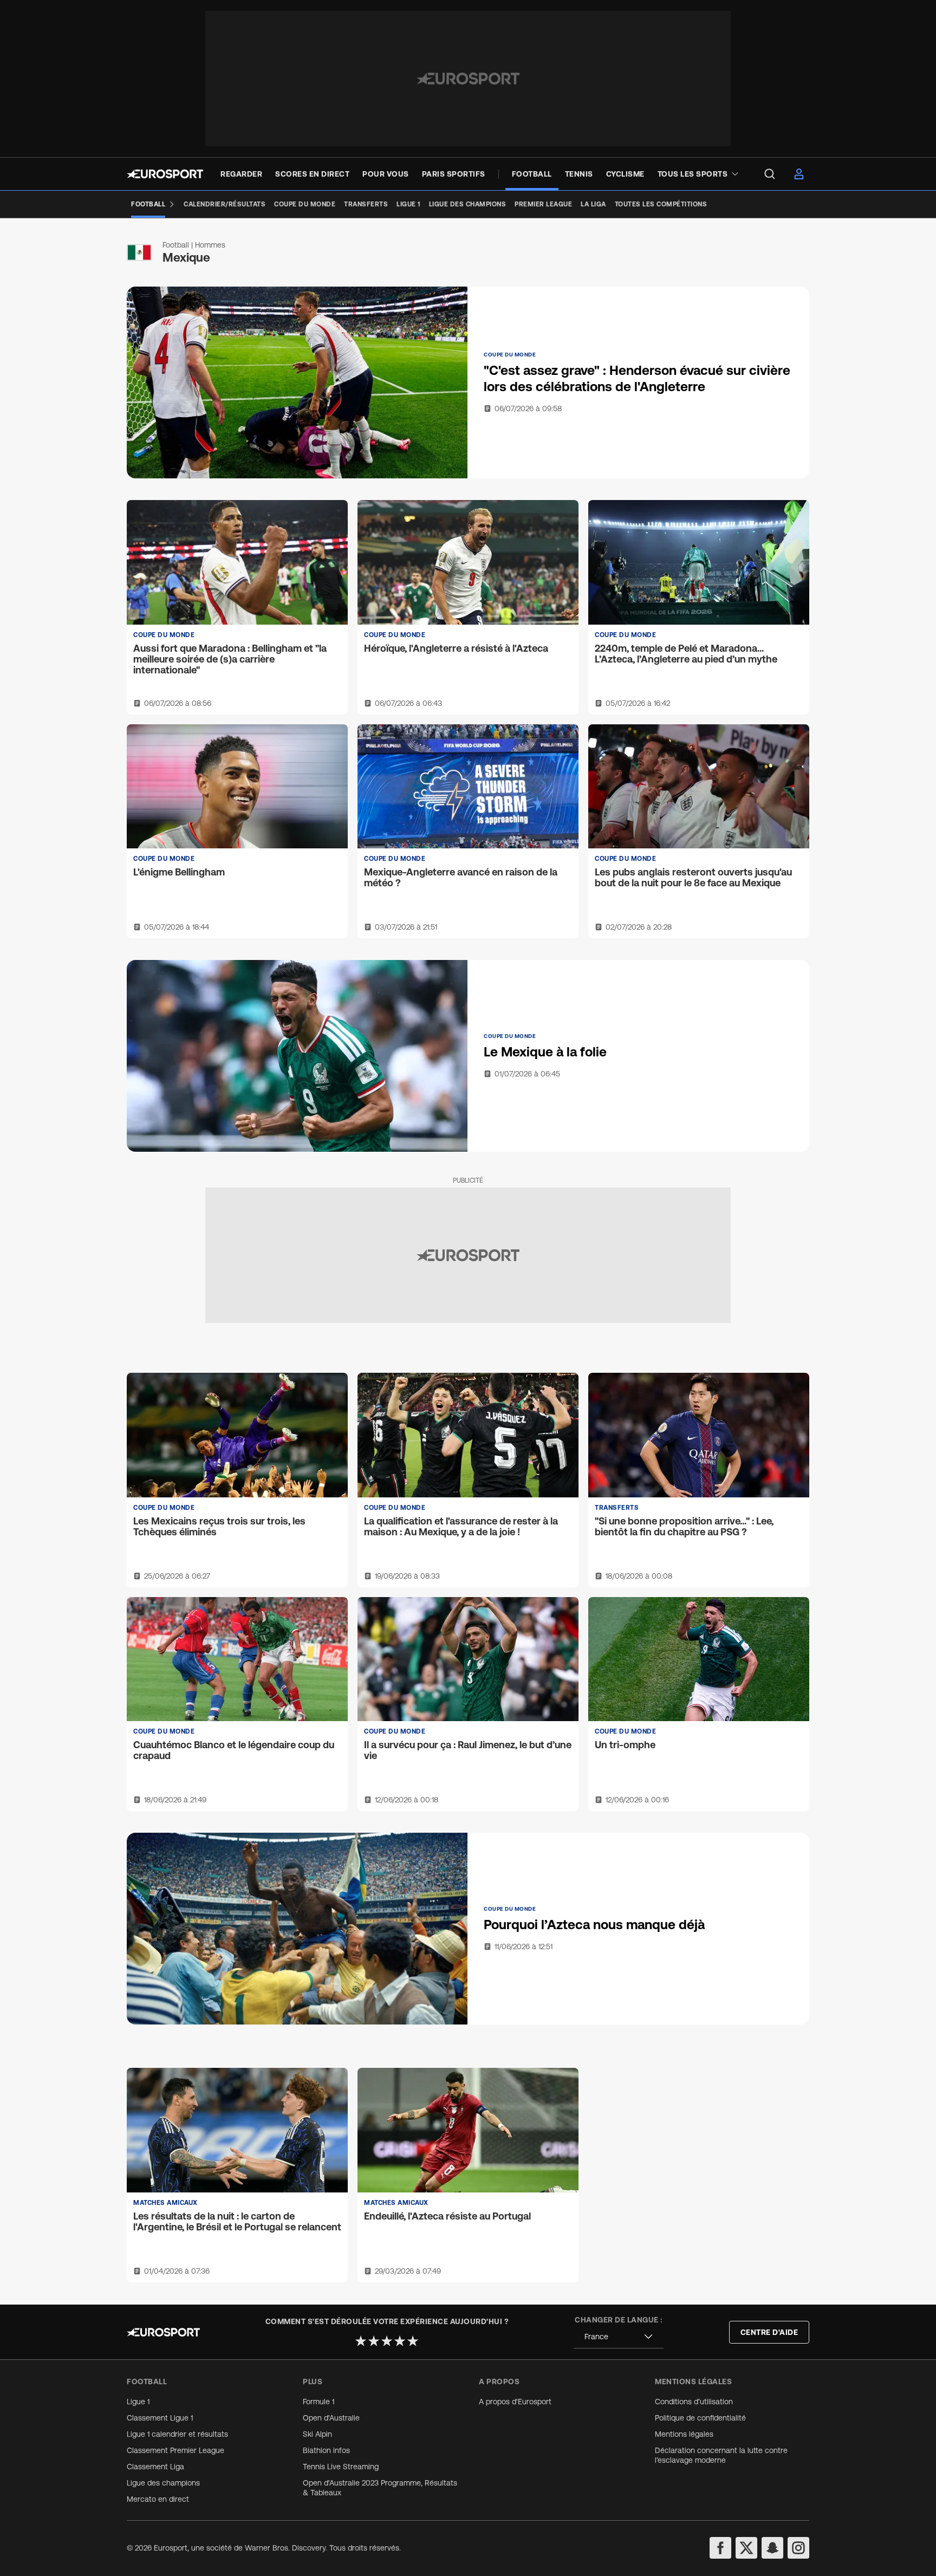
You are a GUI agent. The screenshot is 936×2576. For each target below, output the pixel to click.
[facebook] (720, 2548)
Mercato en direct (158, 2499)
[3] (387, 2341)
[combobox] (619, 2337)
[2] (374, 2341)
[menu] (770, 174)
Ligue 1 (138, 2402)
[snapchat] (772, 2548)
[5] (413, 2341)
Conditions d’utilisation (694, 2402)
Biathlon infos (326, 2450)
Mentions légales (684, 2434)
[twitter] (746, 2548)
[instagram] (798, 2548)
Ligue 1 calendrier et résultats (177, 2434)
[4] (400, 2341)
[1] (361, 2341)
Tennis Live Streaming (341, 2467)
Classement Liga (155, 2467)
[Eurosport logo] (165, 174)
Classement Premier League (175, 2450)
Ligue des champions (163, 2483)
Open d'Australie (331, 2418)
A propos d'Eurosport (515, 2402)
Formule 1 (318, 2402)
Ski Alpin (317, 2434)
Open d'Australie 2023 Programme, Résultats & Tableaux (380, 2488)
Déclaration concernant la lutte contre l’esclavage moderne (721, 2455)
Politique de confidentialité (700, 2418)
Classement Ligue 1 (160, 2418)
